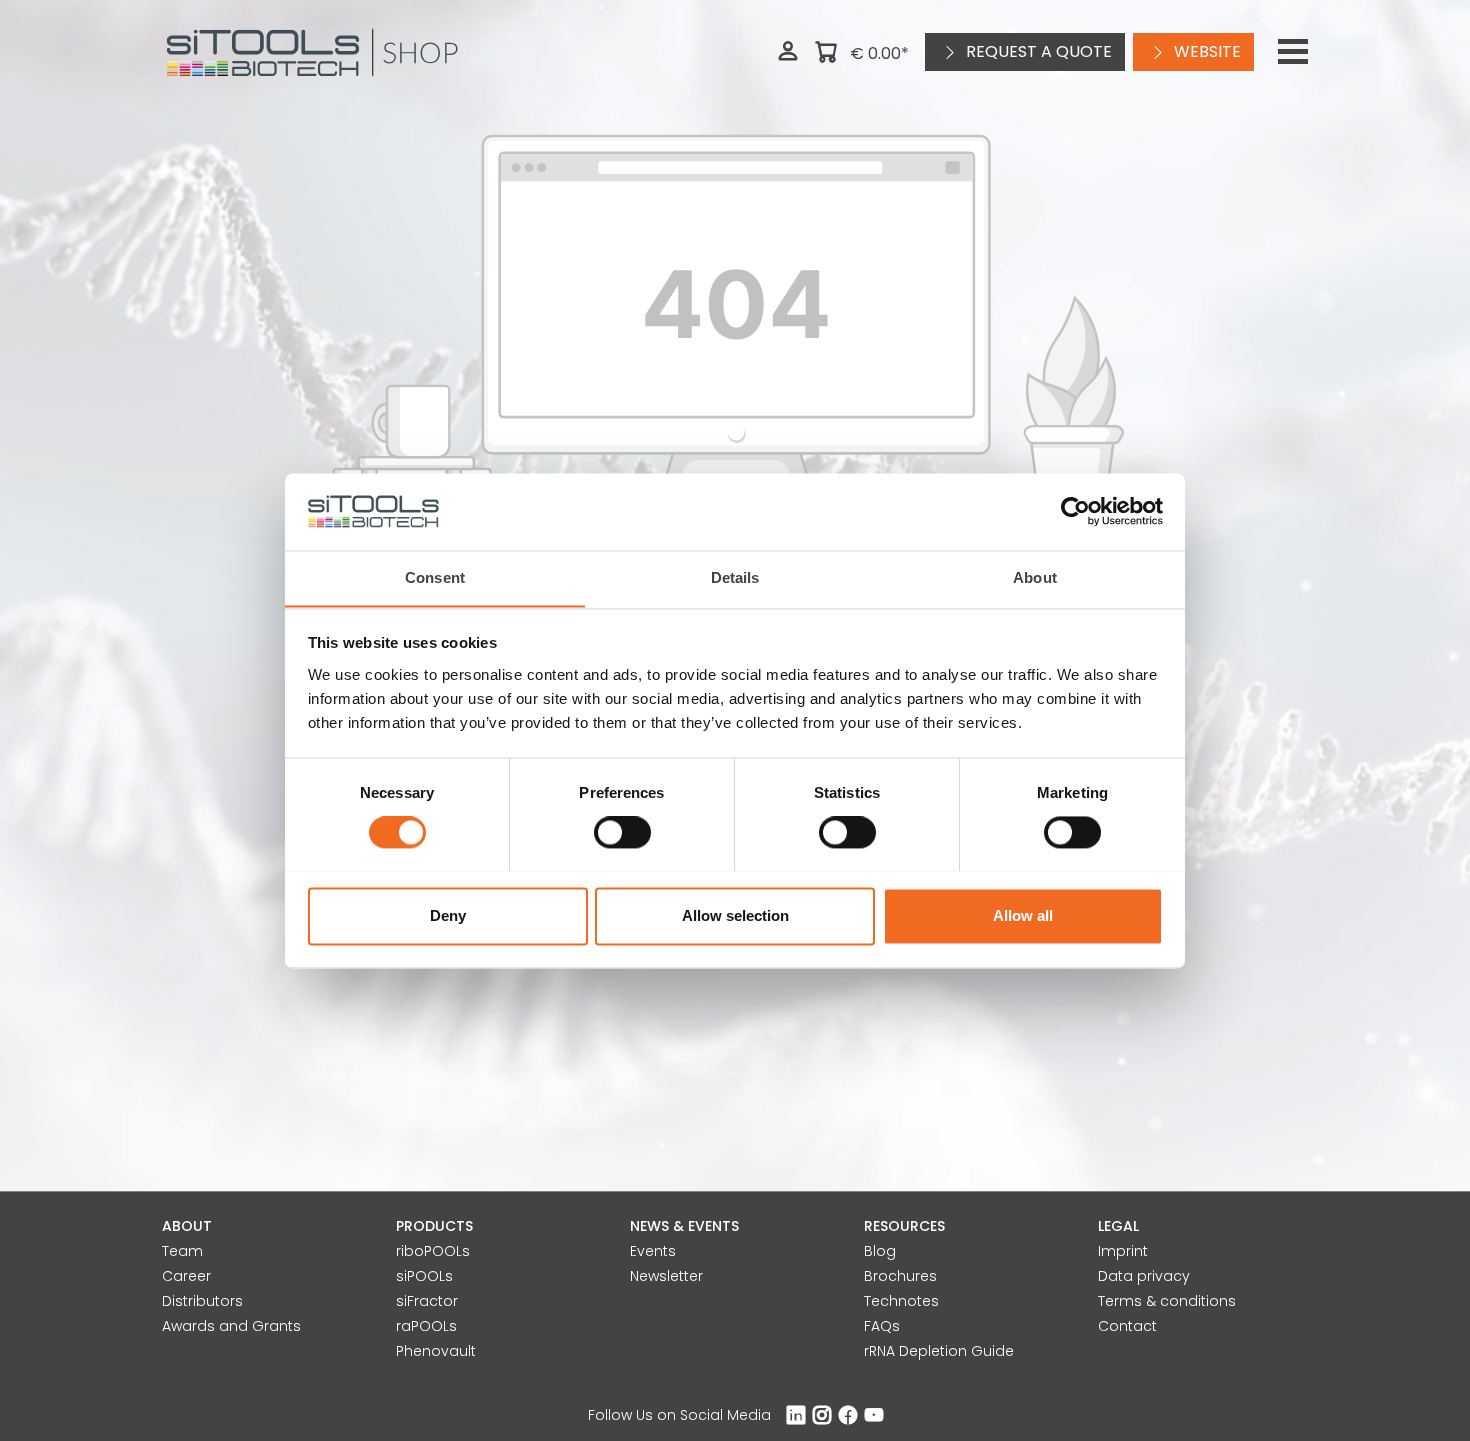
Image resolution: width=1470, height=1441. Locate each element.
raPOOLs (426, 1326)
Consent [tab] (435, 577)
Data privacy (1144, 1276)
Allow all (1023, 915)
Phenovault (436, 1351)
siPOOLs (424, 1276)
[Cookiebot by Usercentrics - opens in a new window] (1075, 511)
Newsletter (666, 1276)
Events (653, 1251)
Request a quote (1037, 51)
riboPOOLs (433, 1251)
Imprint (1123, 1251)
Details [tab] (735, 577)
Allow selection (735, 915)
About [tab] (1035, 577)
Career (186, 1276)
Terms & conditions (1167, 1301)
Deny (448, 915)
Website (1205, 51)
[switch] (622, 832)
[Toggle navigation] (1293, 52)
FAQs (882, 1326)
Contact (1127, 1326)
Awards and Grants (231, 1326)
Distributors (202, 1301)
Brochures (900, 1276)
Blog (880, 1251)
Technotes (901, 1301)
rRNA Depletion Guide (939, 1351)
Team (182, 1251)
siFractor (427, 1301)
